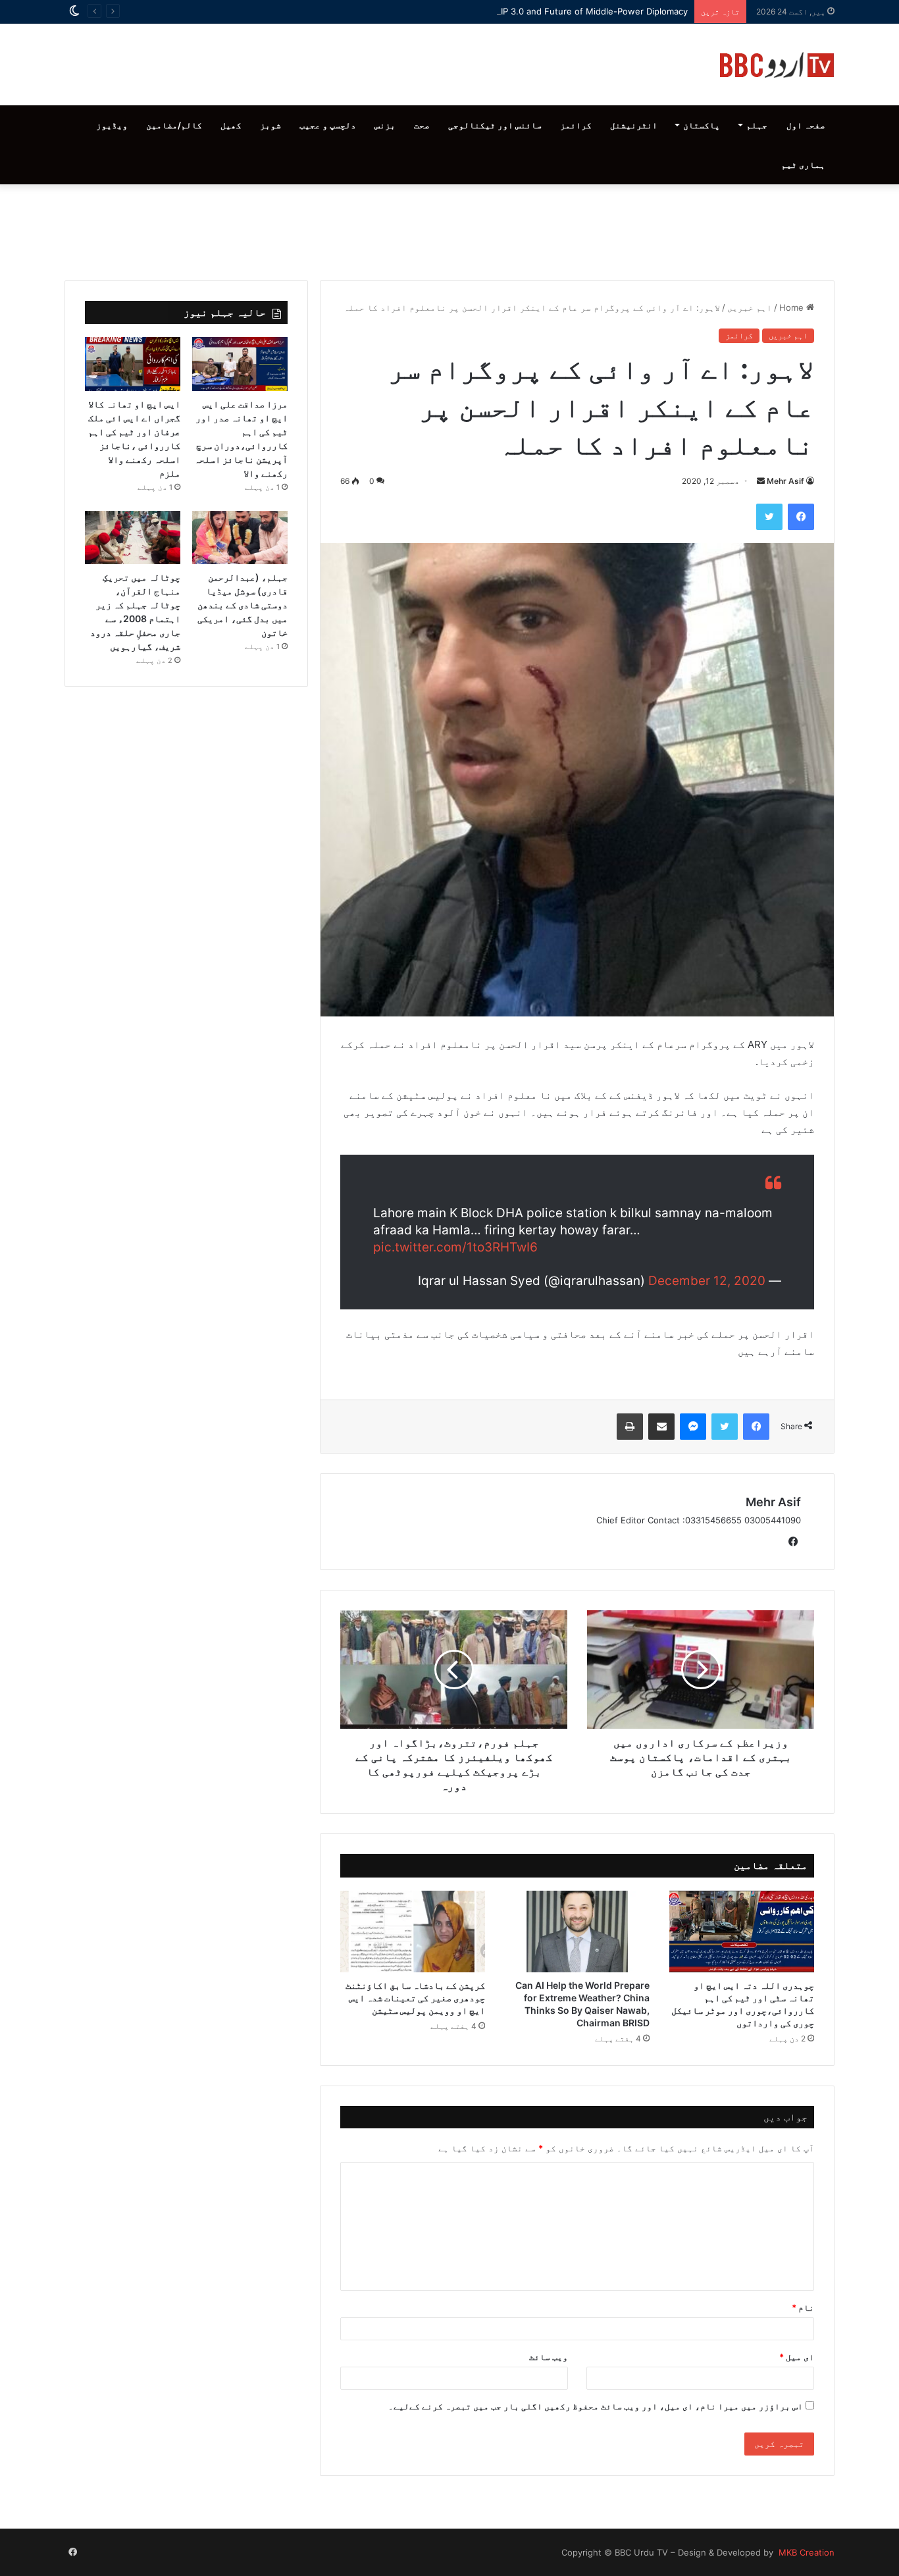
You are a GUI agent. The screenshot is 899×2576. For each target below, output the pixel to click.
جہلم (757, 125)
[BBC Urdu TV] (777, 65)
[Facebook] (801, 517)
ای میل (797, 2357)
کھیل (231, 125)
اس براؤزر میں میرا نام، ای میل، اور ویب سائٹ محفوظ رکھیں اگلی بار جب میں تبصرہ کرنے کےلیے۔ (596, 2406)
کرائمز (576, 125)
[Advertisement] (449, 229)
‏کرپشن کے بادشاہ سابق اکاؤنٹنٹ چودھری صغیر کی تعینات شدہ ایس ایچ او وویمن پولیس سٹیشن (415, 1998)
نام (803, 2307)
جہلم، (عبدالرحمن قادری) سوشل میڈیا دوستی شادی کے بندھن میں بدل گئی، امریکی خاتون (243, 605)
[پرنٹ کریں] (630, 1427)
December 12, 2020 (707, 1281)
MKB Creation (805, 2552)
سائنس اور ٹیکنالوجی (495, 125)
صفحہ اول (806, 125)
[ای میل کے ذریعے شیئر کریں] (661, 1427)
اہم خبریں (750, 307)
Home (793, 307)
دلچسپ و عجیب (328, 125)
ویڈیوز (112, 125)
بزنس (385, 125)
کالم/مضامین (174, 125)
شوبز (270, 125)
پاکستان (702, 125)
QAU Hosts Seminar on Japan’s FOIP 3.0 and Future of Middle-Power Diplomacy (524, 11)
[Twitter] (769, 517)
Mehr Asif (785, 481)
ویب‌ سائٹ (549, 2357)
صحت (422, 125)
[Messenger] (693, 1427)
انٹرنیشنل (634, 125)
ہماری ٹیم (803, 165)
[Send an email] (761, 481)
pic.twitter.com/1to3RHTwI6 (455, 1247)
